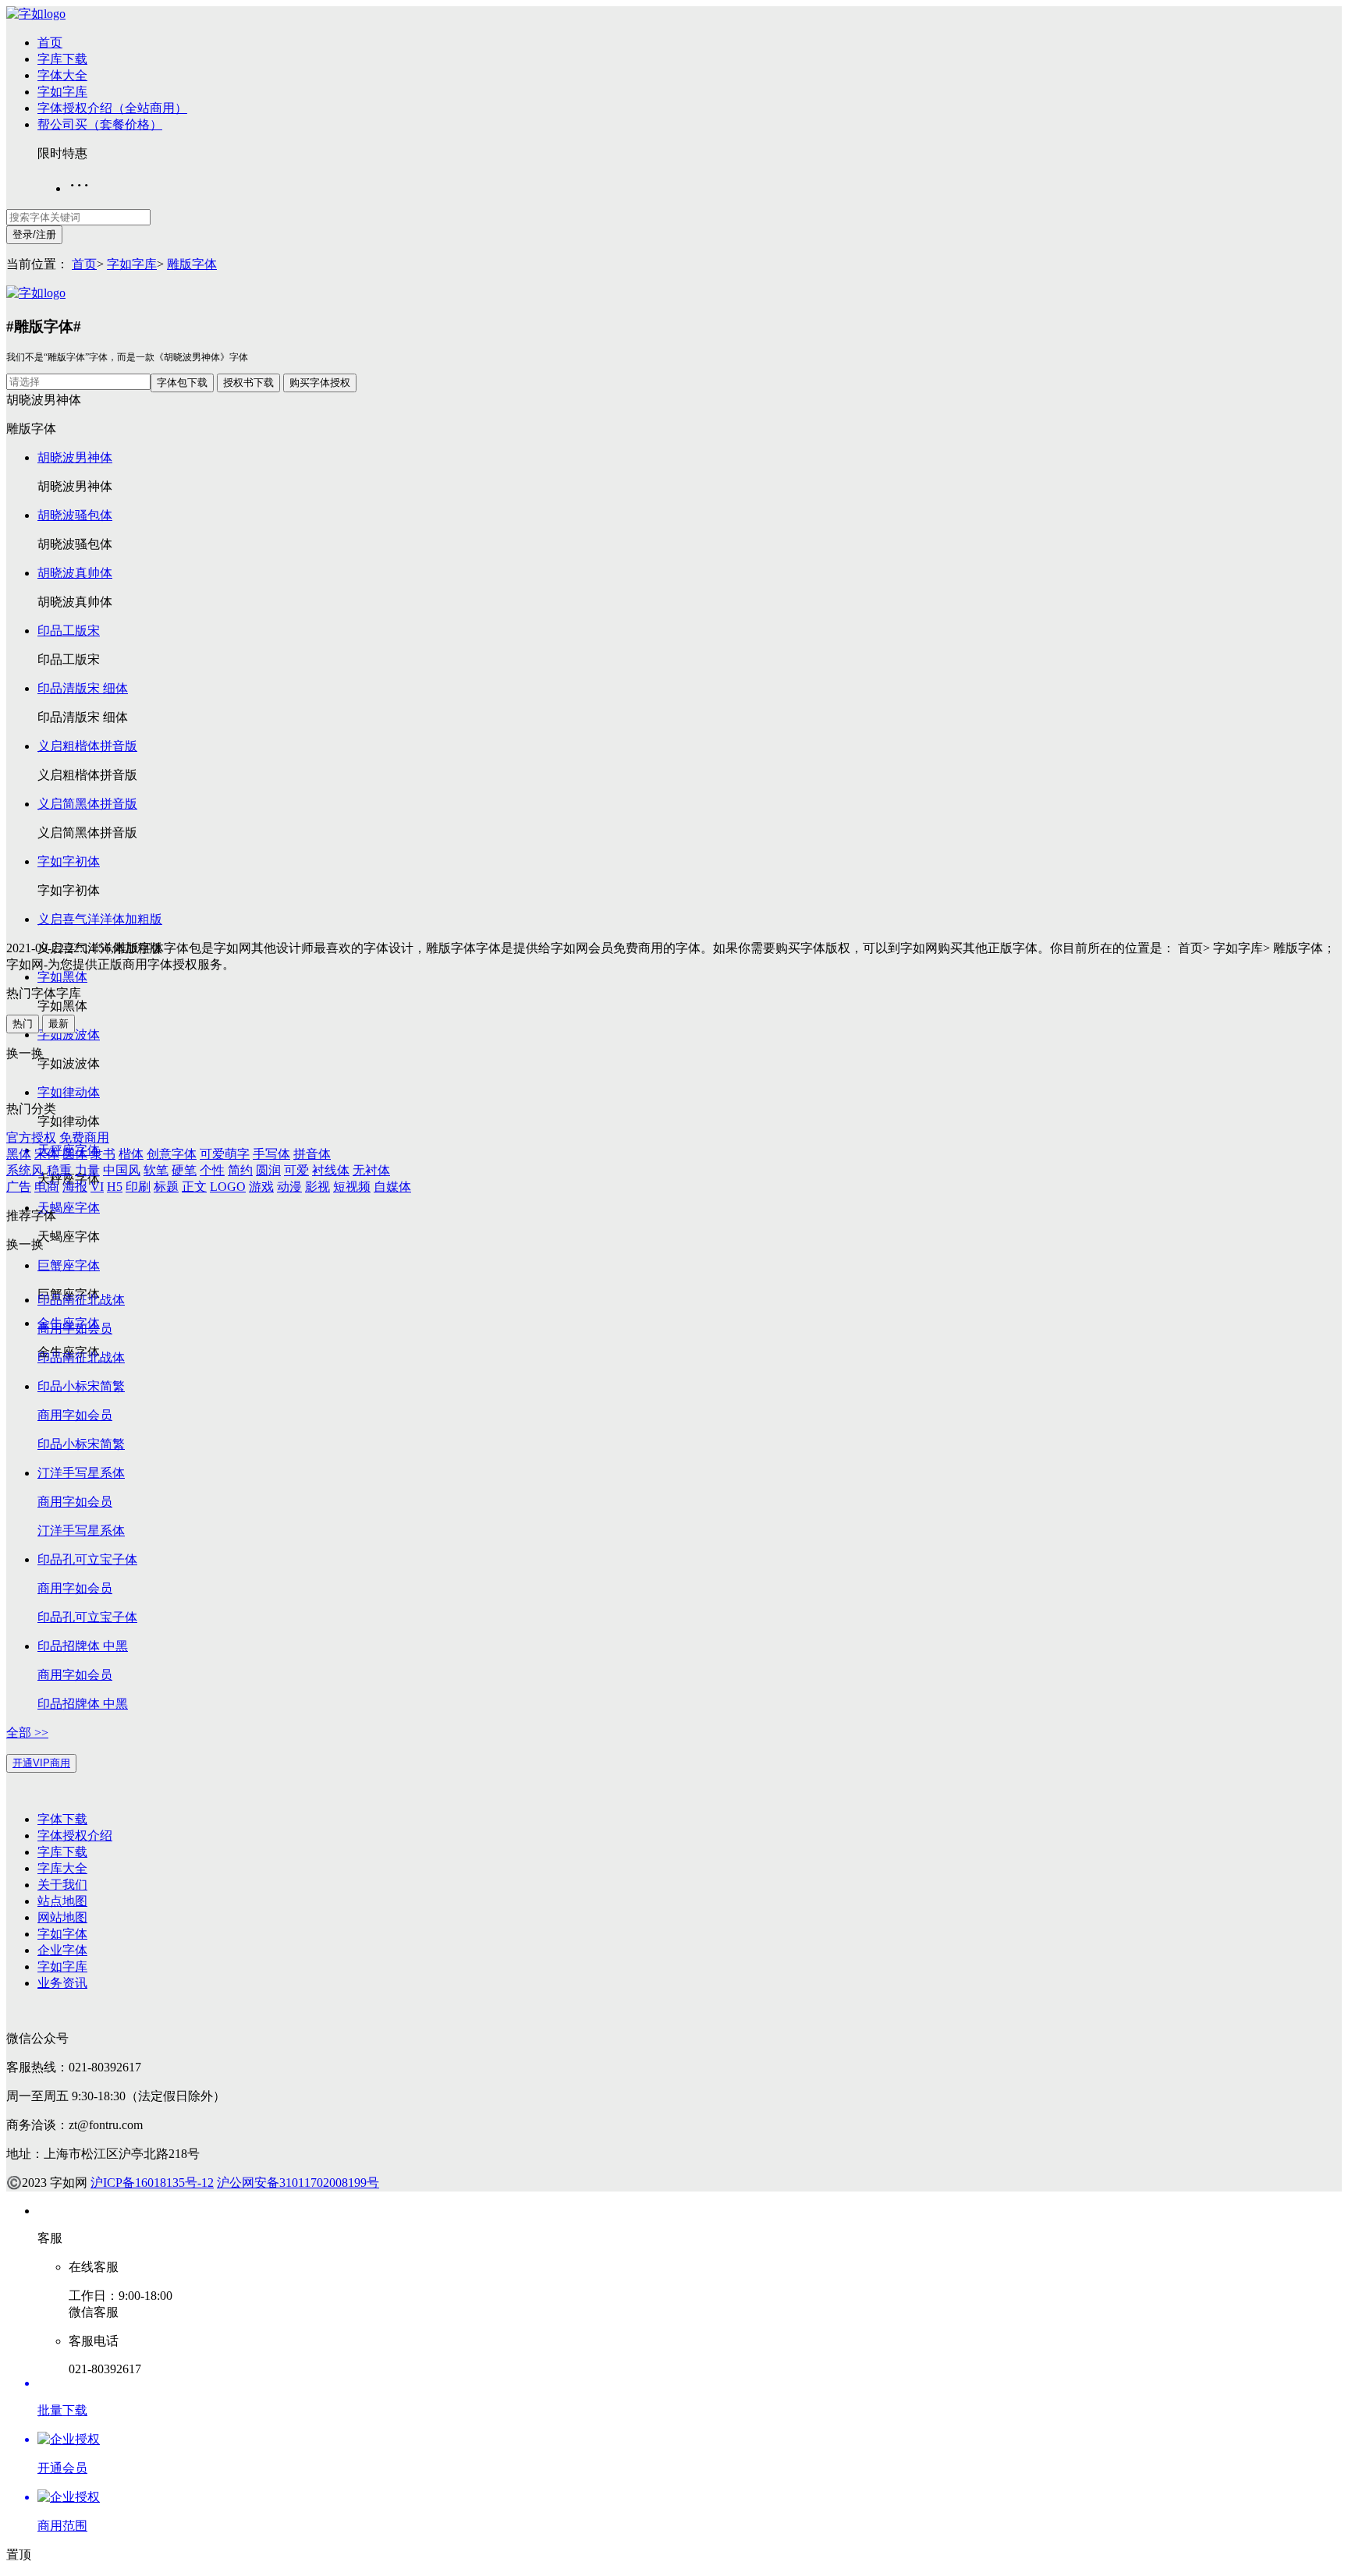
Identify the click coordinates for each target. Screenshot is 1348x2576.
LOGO (228, 1187)
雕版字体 (192, 264)
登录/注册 (34, 234)
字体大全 (62, 75)
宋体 (47, 1154)
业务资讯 (62, 1983)
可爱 (296, 1170)
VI (97, 1187)
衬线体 (331, 1170)
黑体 (19, 1154)
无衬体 (371, 1170)
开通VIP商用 (41, 1763)
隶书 (103, 1154)
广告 (19, 1187)
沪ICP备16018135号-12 (152, 2183)
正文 (194, 1187)
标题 (166, 1187)
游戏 (261, 1187)
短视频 (352, 1187)
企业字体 (62, 1950)
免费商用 (84, 1137)
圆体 (75, 1154)
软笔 (156, 1170)
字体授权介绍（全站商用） (112, 108)
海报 (75, 1187)
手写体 (271, 1154)
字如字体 (62, 1934)
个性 (212, 1170)
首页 (50, 43)
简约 (240, 1170)
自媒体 (392, 1187)
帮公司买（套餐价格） (100, 124)
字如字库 (62, 92)
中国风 (122, 1170)
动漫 (289, 1187)
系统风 (25, 1170)
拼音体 (312, 1154)
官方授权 (31, 1137)
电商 (47, 1187)
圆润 (268, 1170)
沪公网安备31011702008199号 (298, 2183)
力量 (87, 1170)
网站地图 (62, 1917)
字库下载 (62, 59)
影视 (317, 1187)
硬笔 (184, 1170)
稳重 (59, 1170)
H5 (115, 1187)
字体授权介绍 (75, 1835)
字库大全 (62, 1868)
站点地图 (62, 1901)
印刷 (138, 1187)
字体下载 (62, 1819)
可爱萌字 (225, 1154)
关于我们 (62, 1885)
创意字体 (172, 1154)
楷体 (131, 1154)
